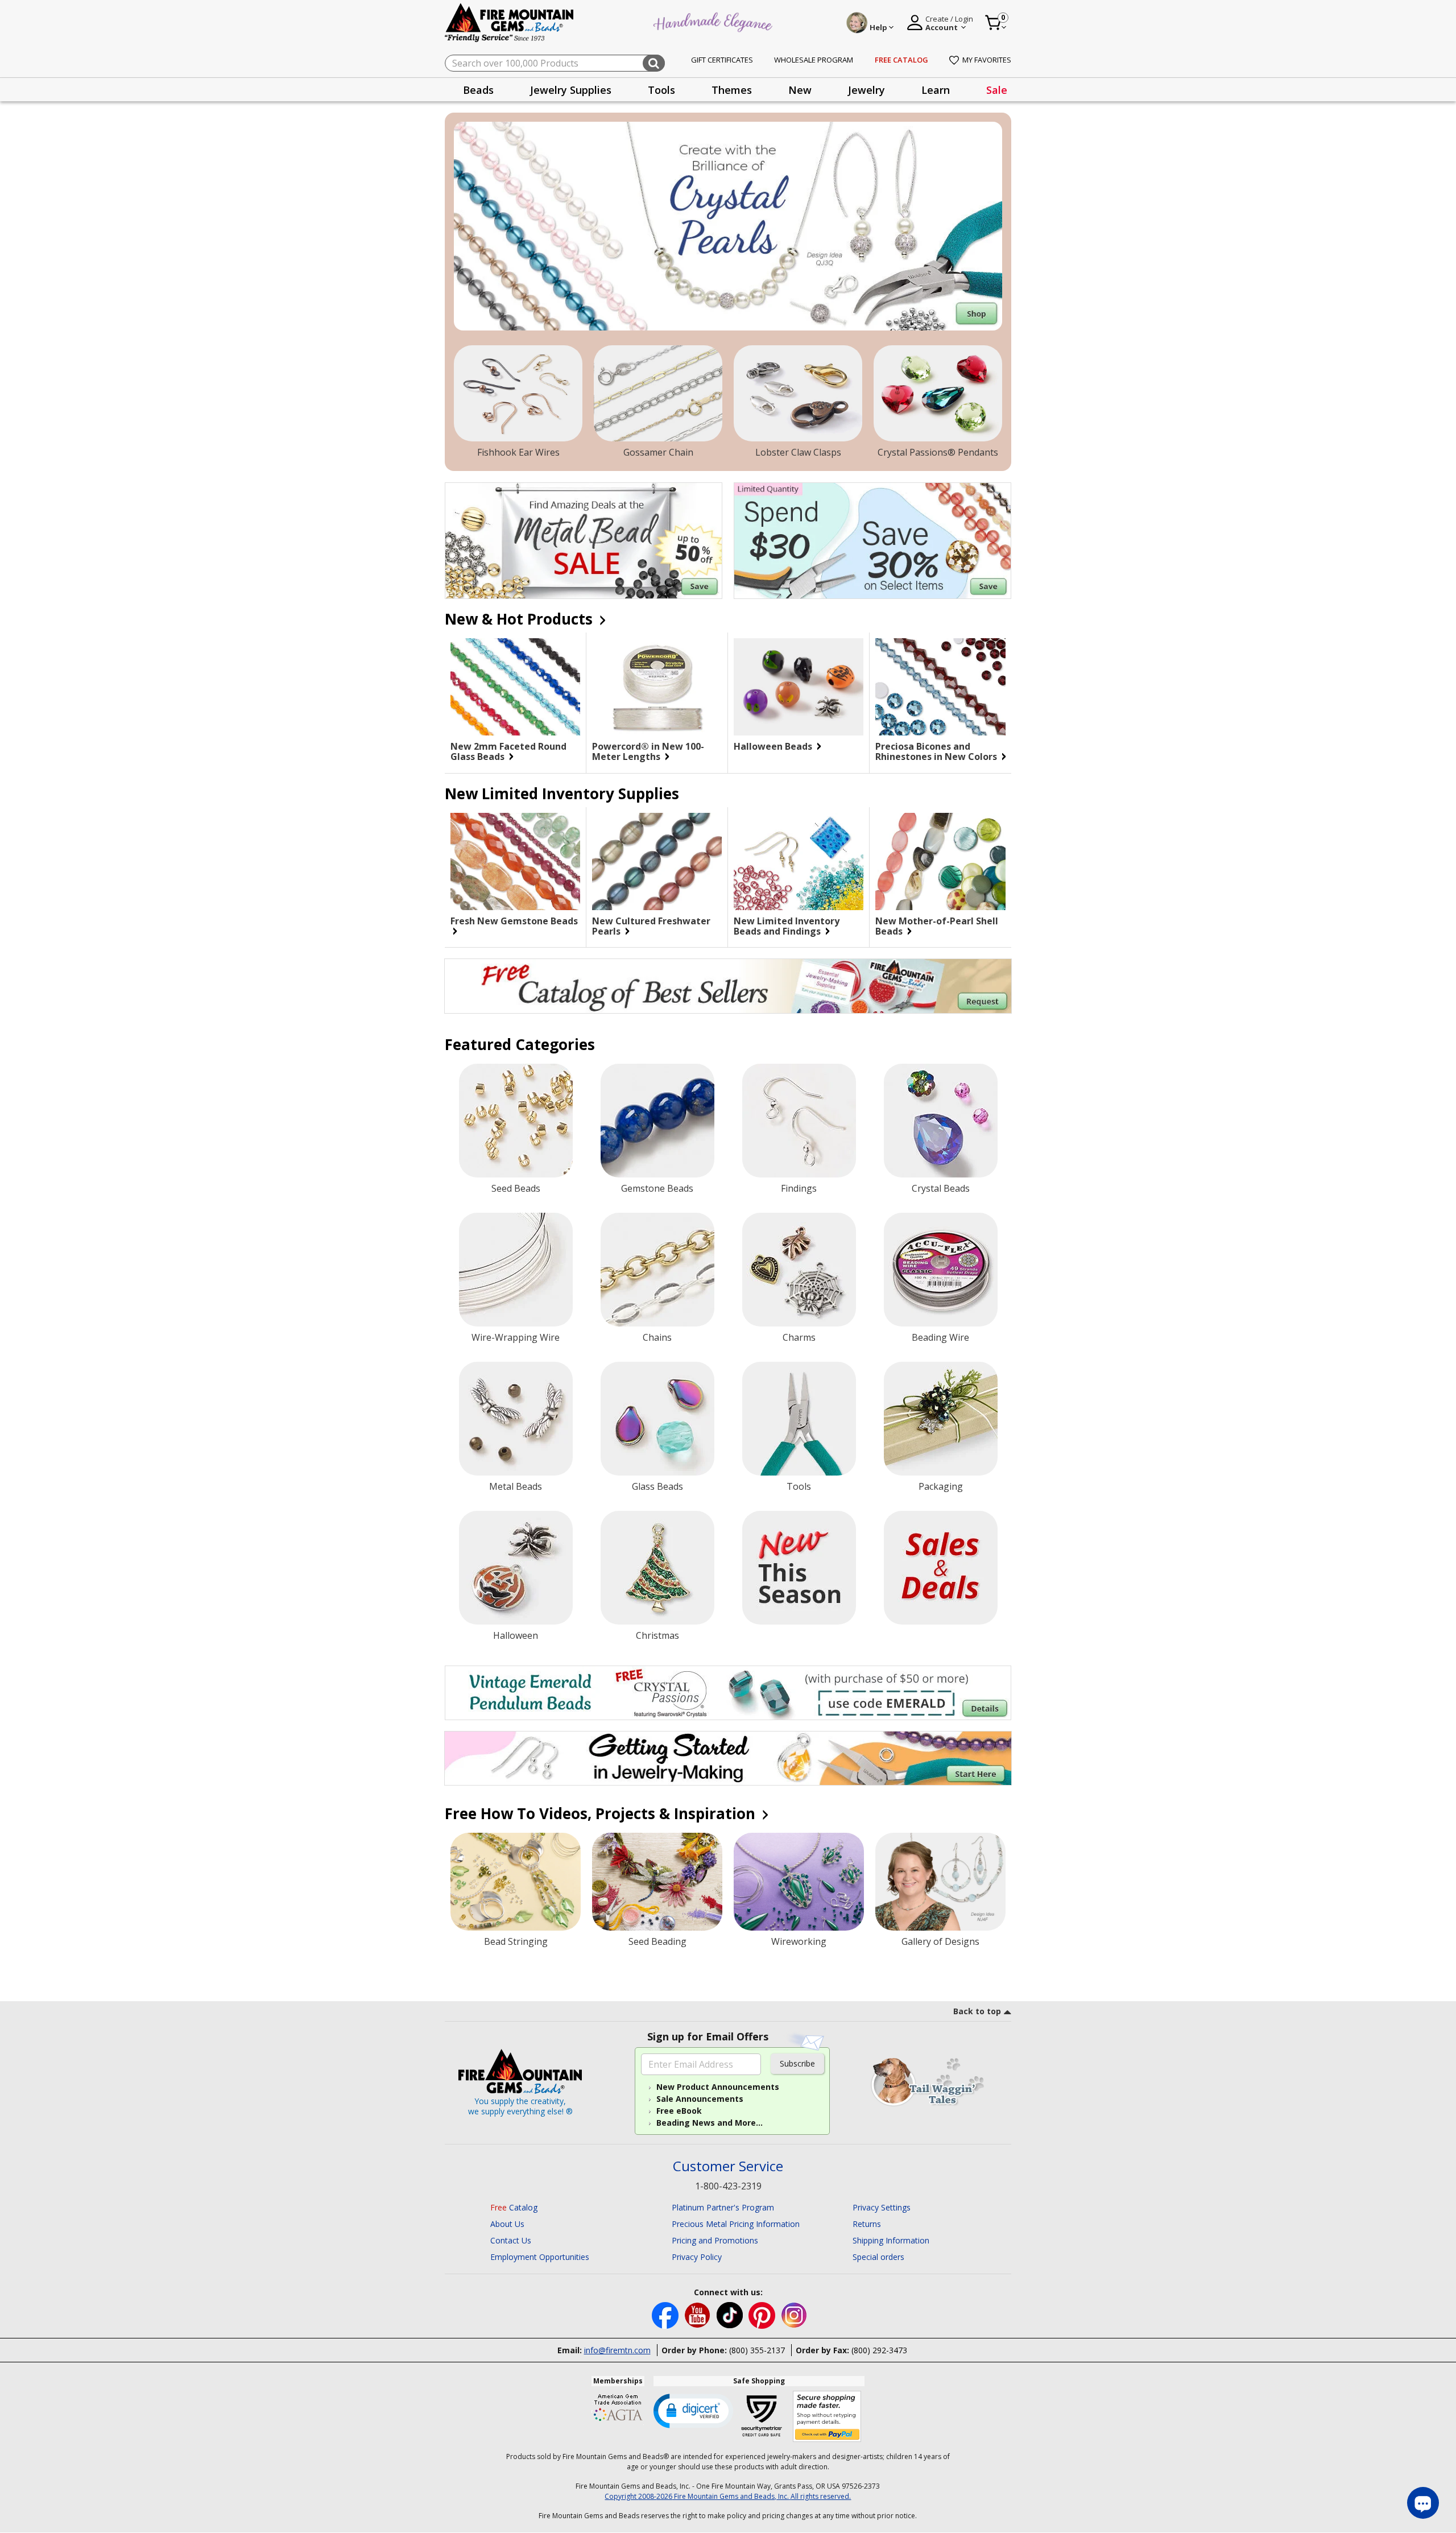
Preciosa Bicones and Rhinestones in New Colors (937, 751)
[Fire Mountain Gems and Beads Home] (510, 22)
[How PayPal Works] (827, 2417)
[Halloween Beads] (799, 687)
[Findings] (799, 1121)
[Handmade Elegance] (714, 21)
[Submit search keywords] (654, 63)
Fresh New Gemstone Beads (514, 922)
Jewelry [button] (866, 90)
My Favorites (987, 60)
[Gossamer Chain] (658, 394)
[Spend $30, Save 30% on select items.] (872, 541)
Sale (997, 90)
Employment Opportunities (540, 2257)
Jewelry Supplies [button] (571, 90)
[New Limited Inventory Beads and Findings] (799, 861)
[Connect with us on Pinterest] (763, 2314)
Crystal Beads (941, 1188)
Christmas (657, 1635)
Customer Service (728, 2166)
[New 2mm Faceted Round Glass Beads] (515, 687)
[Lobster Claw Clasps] (798, 394)
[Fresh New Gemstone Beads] (515, 861)
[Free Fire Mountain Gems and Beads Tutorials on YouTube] (699, 2314)
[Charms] (799, 1270)
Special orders (878, 2257)
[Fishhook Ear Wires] (518, 394)
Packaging (941, 1486)
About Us (507, 2224)
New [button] (800, 90)
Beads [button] (478, 90)
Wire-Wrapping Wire (516, 1337)
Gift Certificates (722, 60)
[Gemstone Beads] (657, 1121)
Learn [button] (936, 90)
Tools (799, 1486)
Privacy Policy (697, 2257)
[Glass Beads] (657, 1419)
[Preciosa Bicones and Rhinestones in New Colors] (940, 687)
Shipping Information (891, 2240)
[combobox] (555, 63)
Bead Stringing (516, 1941)
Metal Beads (516, 1486)
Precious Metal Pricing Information (736, 2224)
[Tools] (799, 1419)
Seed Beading (657, 1941)
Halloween (516, 1635)
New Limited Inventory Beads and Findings (787, 926)
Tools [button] (661, 90)
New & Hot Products (521, 619)
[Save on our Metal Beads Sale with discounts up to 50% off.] (584, 541)
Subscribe (797, 2063)
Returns (867, 2224)
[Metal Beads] (516, 1419)
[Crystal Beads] (941, 1121)
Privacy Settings (882, 2207)
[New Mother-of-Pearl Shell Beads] (940, 862)
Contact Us (511, 2240)
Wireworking (799, 1941)
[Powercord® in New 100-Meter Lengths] (657, 687)
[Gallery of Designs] (940, 1882)
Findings (799, 1188)
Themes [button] (732, 90)
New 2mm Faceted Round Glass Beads (508, 751)
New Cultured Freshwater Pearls (651, 926)
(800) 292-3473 (879, 2350)
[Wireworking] (799, 1882)
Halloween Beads (774, 746)
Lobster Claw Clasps (798, 452)
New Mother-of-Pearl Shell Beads (937, 926)
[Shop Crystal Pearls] (728, 226)
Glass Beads (657, 1486)
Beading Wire (940, 1337)
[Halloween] (516, 1568)
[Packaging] (941, 1419)
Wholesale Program (814, 60)
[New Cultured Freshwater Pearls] (657, 861)
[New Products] (799, 1568)
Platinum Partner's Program (723, 2207)
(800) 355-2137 (757, 2350)
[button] (693, 2410)
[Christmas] (657, 1568)
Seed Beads (516, 1188)
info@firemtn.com (617, 2350)
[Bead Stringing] (516, 1882)
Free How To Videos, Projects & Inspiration (602, 1813)
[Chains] (657, 1270)
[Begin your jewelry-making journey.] (728, 1758)
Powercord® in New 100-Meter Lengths (648, 751)
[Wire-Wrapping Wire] (516, 1270)
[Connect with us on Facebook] (666, 2314)
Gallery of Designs (940, 1941)
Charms (799, 1337)
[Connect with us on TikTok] (731, 2314)
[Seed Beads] (516, 1121)
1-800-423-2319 (728, 2186)
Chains (657, 1337)
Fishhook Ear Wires (518, 452)
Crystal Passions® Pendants (938, 452)
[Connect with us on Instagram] (794, 2314)
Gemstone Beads (657, 1188)
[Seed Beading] (657, 1882)
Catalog (514, 2207)
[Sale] (941, 1568)
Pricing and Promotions (715, 2240)
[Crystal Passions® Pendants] (938, 394)
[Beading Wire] (941, 1270)
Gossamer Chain (658, 452)
